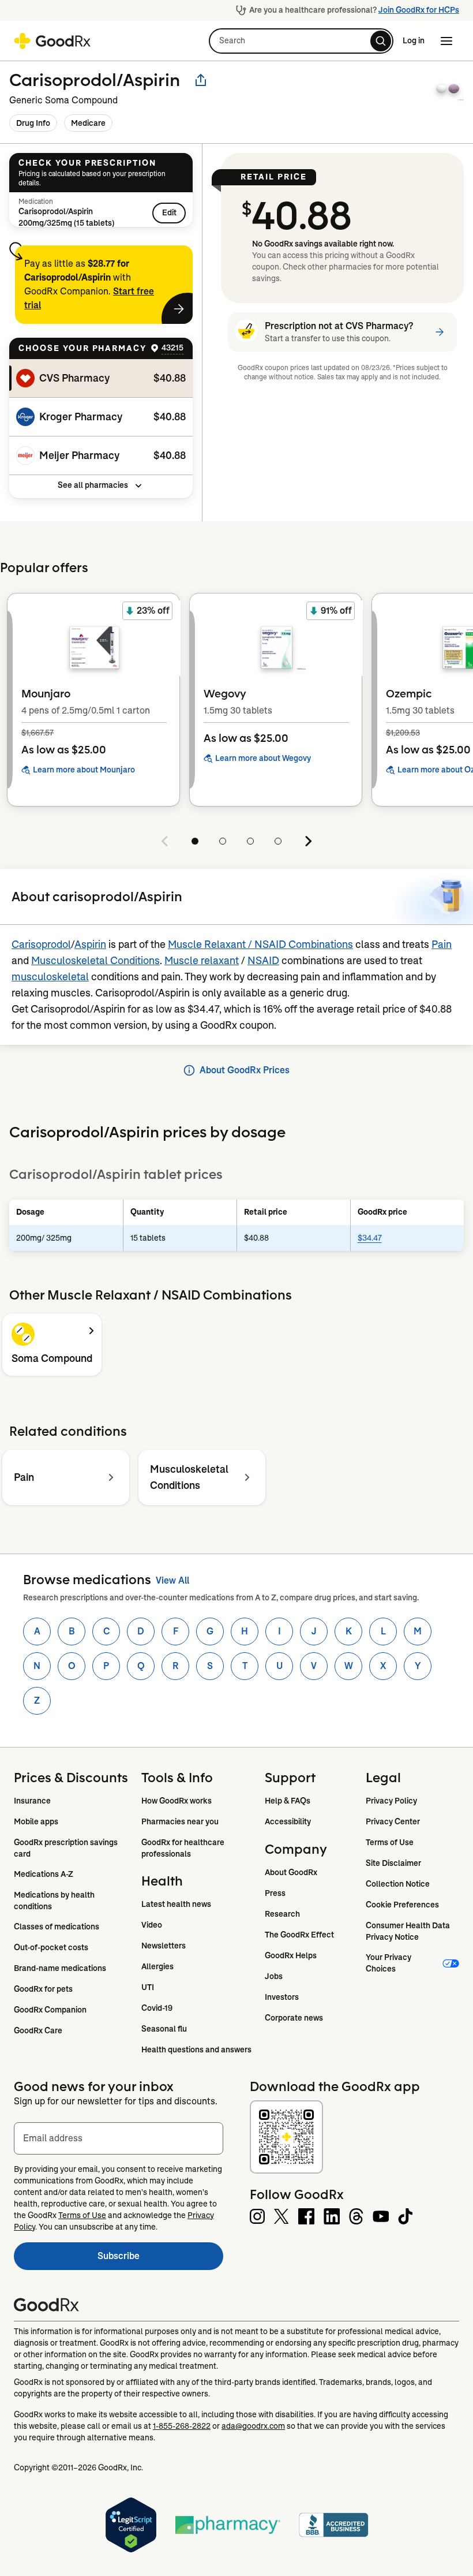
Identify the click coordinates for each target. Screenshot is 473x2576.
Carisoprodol (41, 944)
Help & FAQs (288, 1801)
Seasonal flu (164, 2029)
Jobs (274, 1976)
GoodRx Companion (50, 2010)
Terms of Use (390, 1842)
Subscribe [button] (160, 2259)
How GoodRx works (177, 1801)
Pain (442, 944)
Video (152, 1925)
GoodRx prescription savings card (67, 1848)
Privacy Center (393, 1821)
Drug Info (33, 123)
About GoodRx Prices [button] (245, 1070)
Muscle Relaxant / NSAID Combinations (260, 944)
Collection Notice (398, 1884)
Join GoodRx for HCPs (419, 10)
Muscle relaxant (202, 961)
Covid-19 (157, 2008)
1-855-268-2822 (182, 2426)
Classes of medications (57, 1927)
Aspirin (90, 944)
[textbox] (119, 2138)
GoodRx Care (38, 2030)
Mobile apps (36, 1821)
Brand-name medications (60, 1968)
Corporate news (294, 2018)
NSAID (263, 961)
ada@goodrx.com (253, 2426)
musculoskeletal (50, 977)
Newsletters (164, 1946)
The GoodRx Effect (299, 1935)
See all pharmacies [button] (93, 485)
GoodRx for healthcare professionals (184, 1848)
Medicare (88, 123)
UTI (148, 1987)
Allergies (157, 1966)
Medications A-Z (44, 1874)
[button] (301, 41)
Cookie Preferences (402, 1905)
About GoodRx (291, 1872)
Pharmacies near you (180, 1821)
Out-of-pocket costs (51, 1947)
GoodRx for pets (43, 1989)
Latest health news (176, 1904)
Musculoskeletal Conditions (95, 961)
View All (172, 1580)
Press (275, 1893)
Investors (282, 1997)
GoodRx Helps (291, 1955)
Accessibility (288, 1821)
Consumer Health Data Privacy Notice (409, 1931)
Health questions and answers (196, 2049)
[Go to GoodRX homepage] (52, 41)
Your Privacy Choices (389, 1963)
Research (282, 1914)
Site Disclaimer (393, 1863)
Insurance (32, 1801)
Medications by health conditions (55, 1901)
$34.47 (370, 1238)
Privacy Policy (391, 1801)
